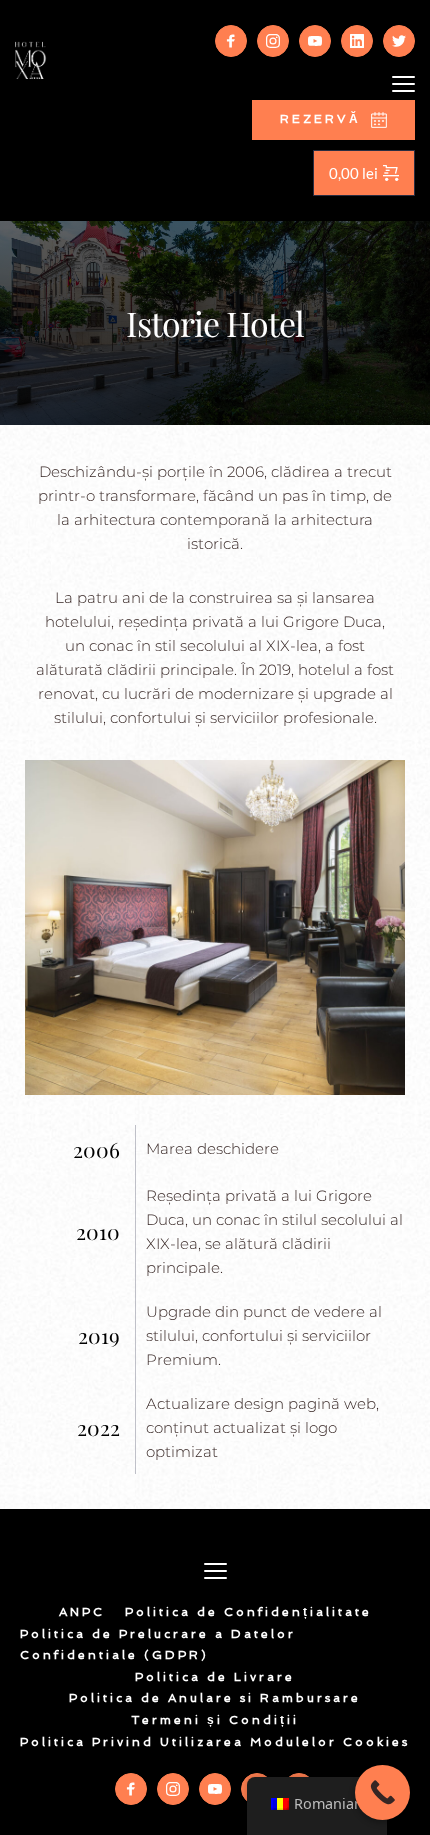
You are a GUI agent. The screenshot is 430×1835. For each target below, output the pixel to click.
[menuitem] (82, 1613)
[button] (403, 83)
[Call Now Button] (382, 1792)
